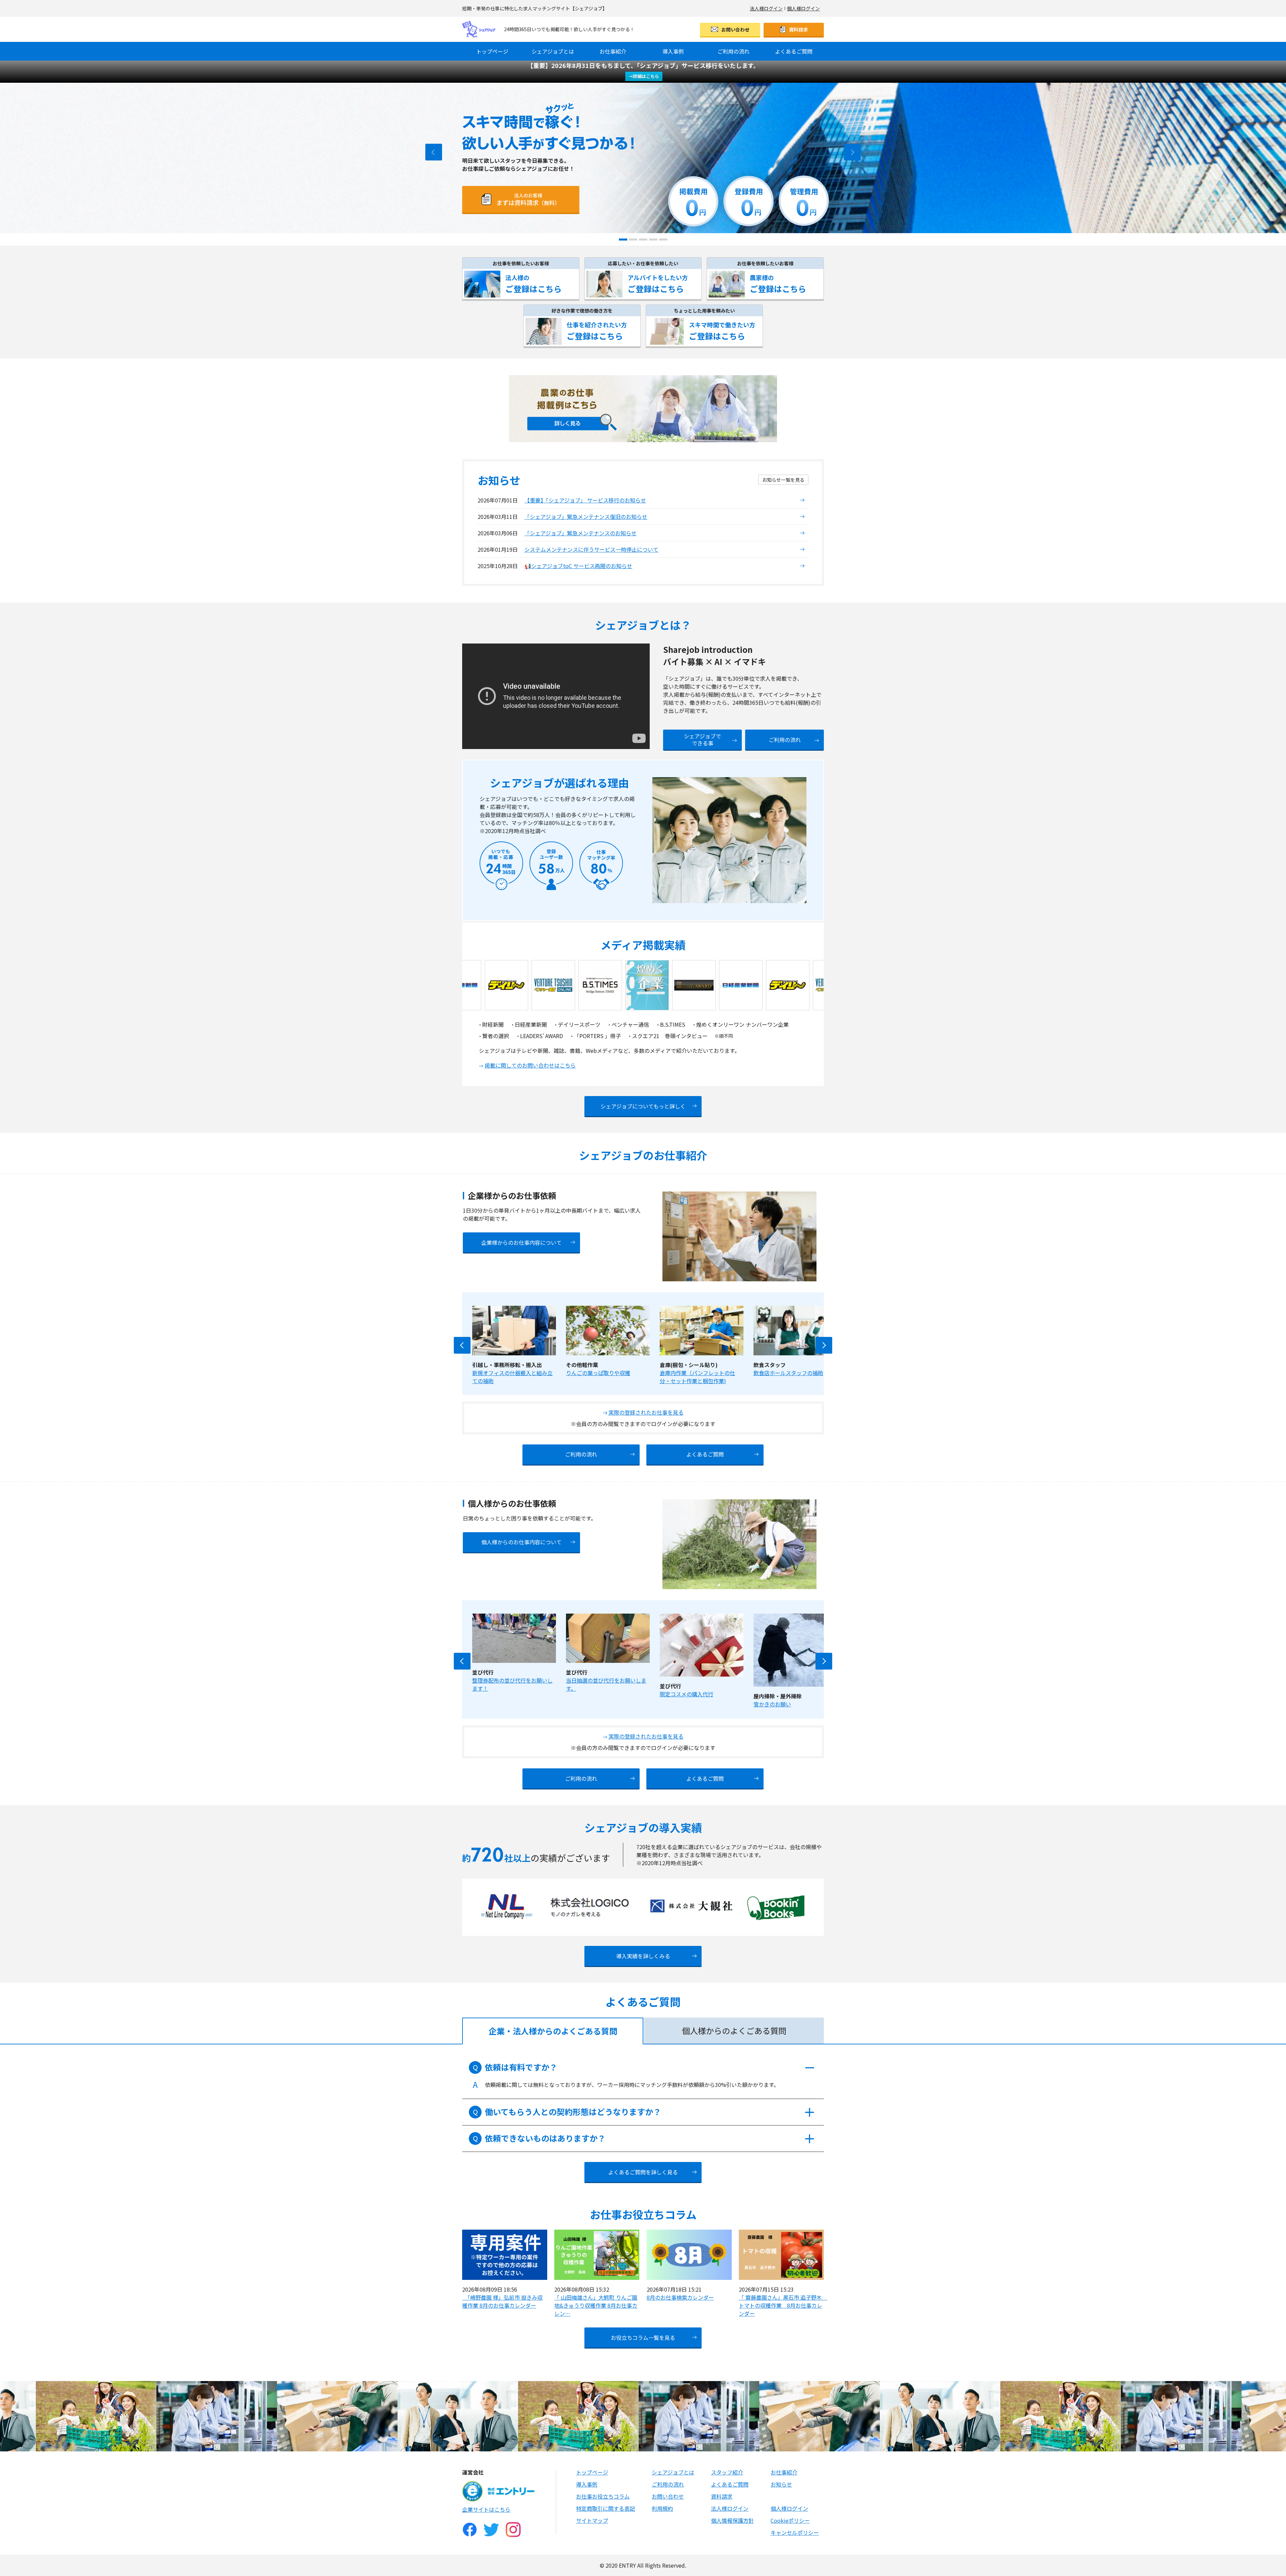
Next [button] (824, 1345)
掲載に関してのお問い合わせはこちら (530, 1065)
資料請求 (798, 29)
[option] (643, 158)
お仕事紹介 (613, 51)
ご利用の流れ (733, 51)
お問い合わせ (735, 29)
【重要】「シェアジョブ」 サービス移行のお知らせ (585, 500)
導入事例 (673, 51)
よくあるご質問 (794, 51)
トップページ (492, 51)
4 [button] (651, 239)
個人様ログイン (803, 8)
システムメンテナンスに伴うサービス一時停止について (591, 549)
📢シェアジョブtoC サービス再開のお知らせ (578, 566)
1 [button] (621, 239)
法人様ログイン (766, 8)
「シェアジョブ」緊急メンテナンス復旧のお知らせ (586, 517)
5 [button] (661, 239)
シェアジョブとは (553, 51)
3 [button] (641, 239)
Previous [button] (462, 1345)
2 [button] (631, 239)
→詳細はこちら (644, 76)
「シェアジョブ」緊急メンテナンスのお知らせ (581, 533)
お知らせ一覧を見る (783, 480)
